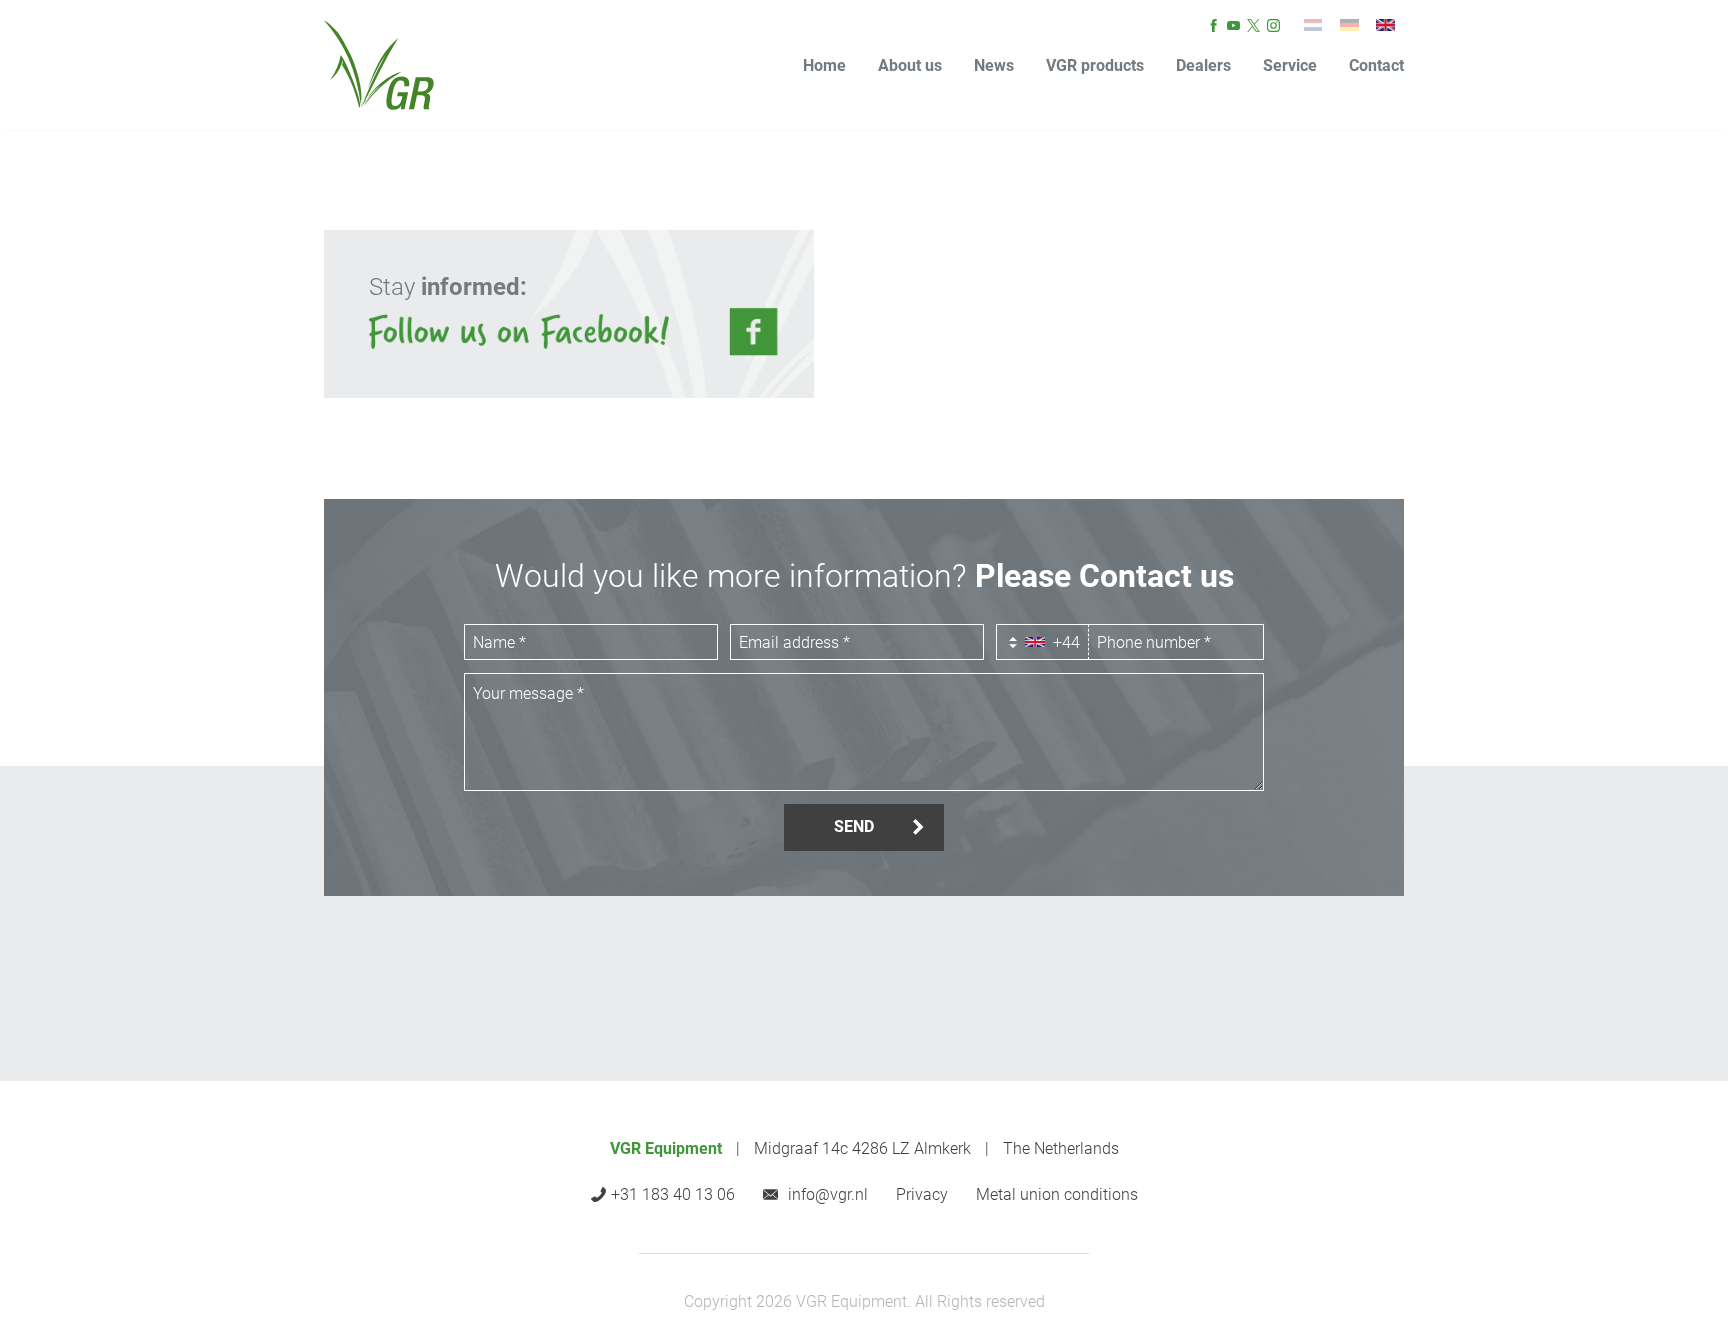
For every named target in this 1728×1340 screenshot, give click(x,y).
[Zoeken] (1313, 25)
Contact (1376, 65)
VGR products (1095, 65)
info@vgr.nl (828, 1194)
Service (1290, 65)
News (994, 65)
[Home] (379, 65)
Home (824, 65)
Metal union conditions (1057, 1195)
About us (910, 65)
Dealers (1203, 65)
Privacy (922, 1195)
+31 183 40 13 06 (673, 1194)
